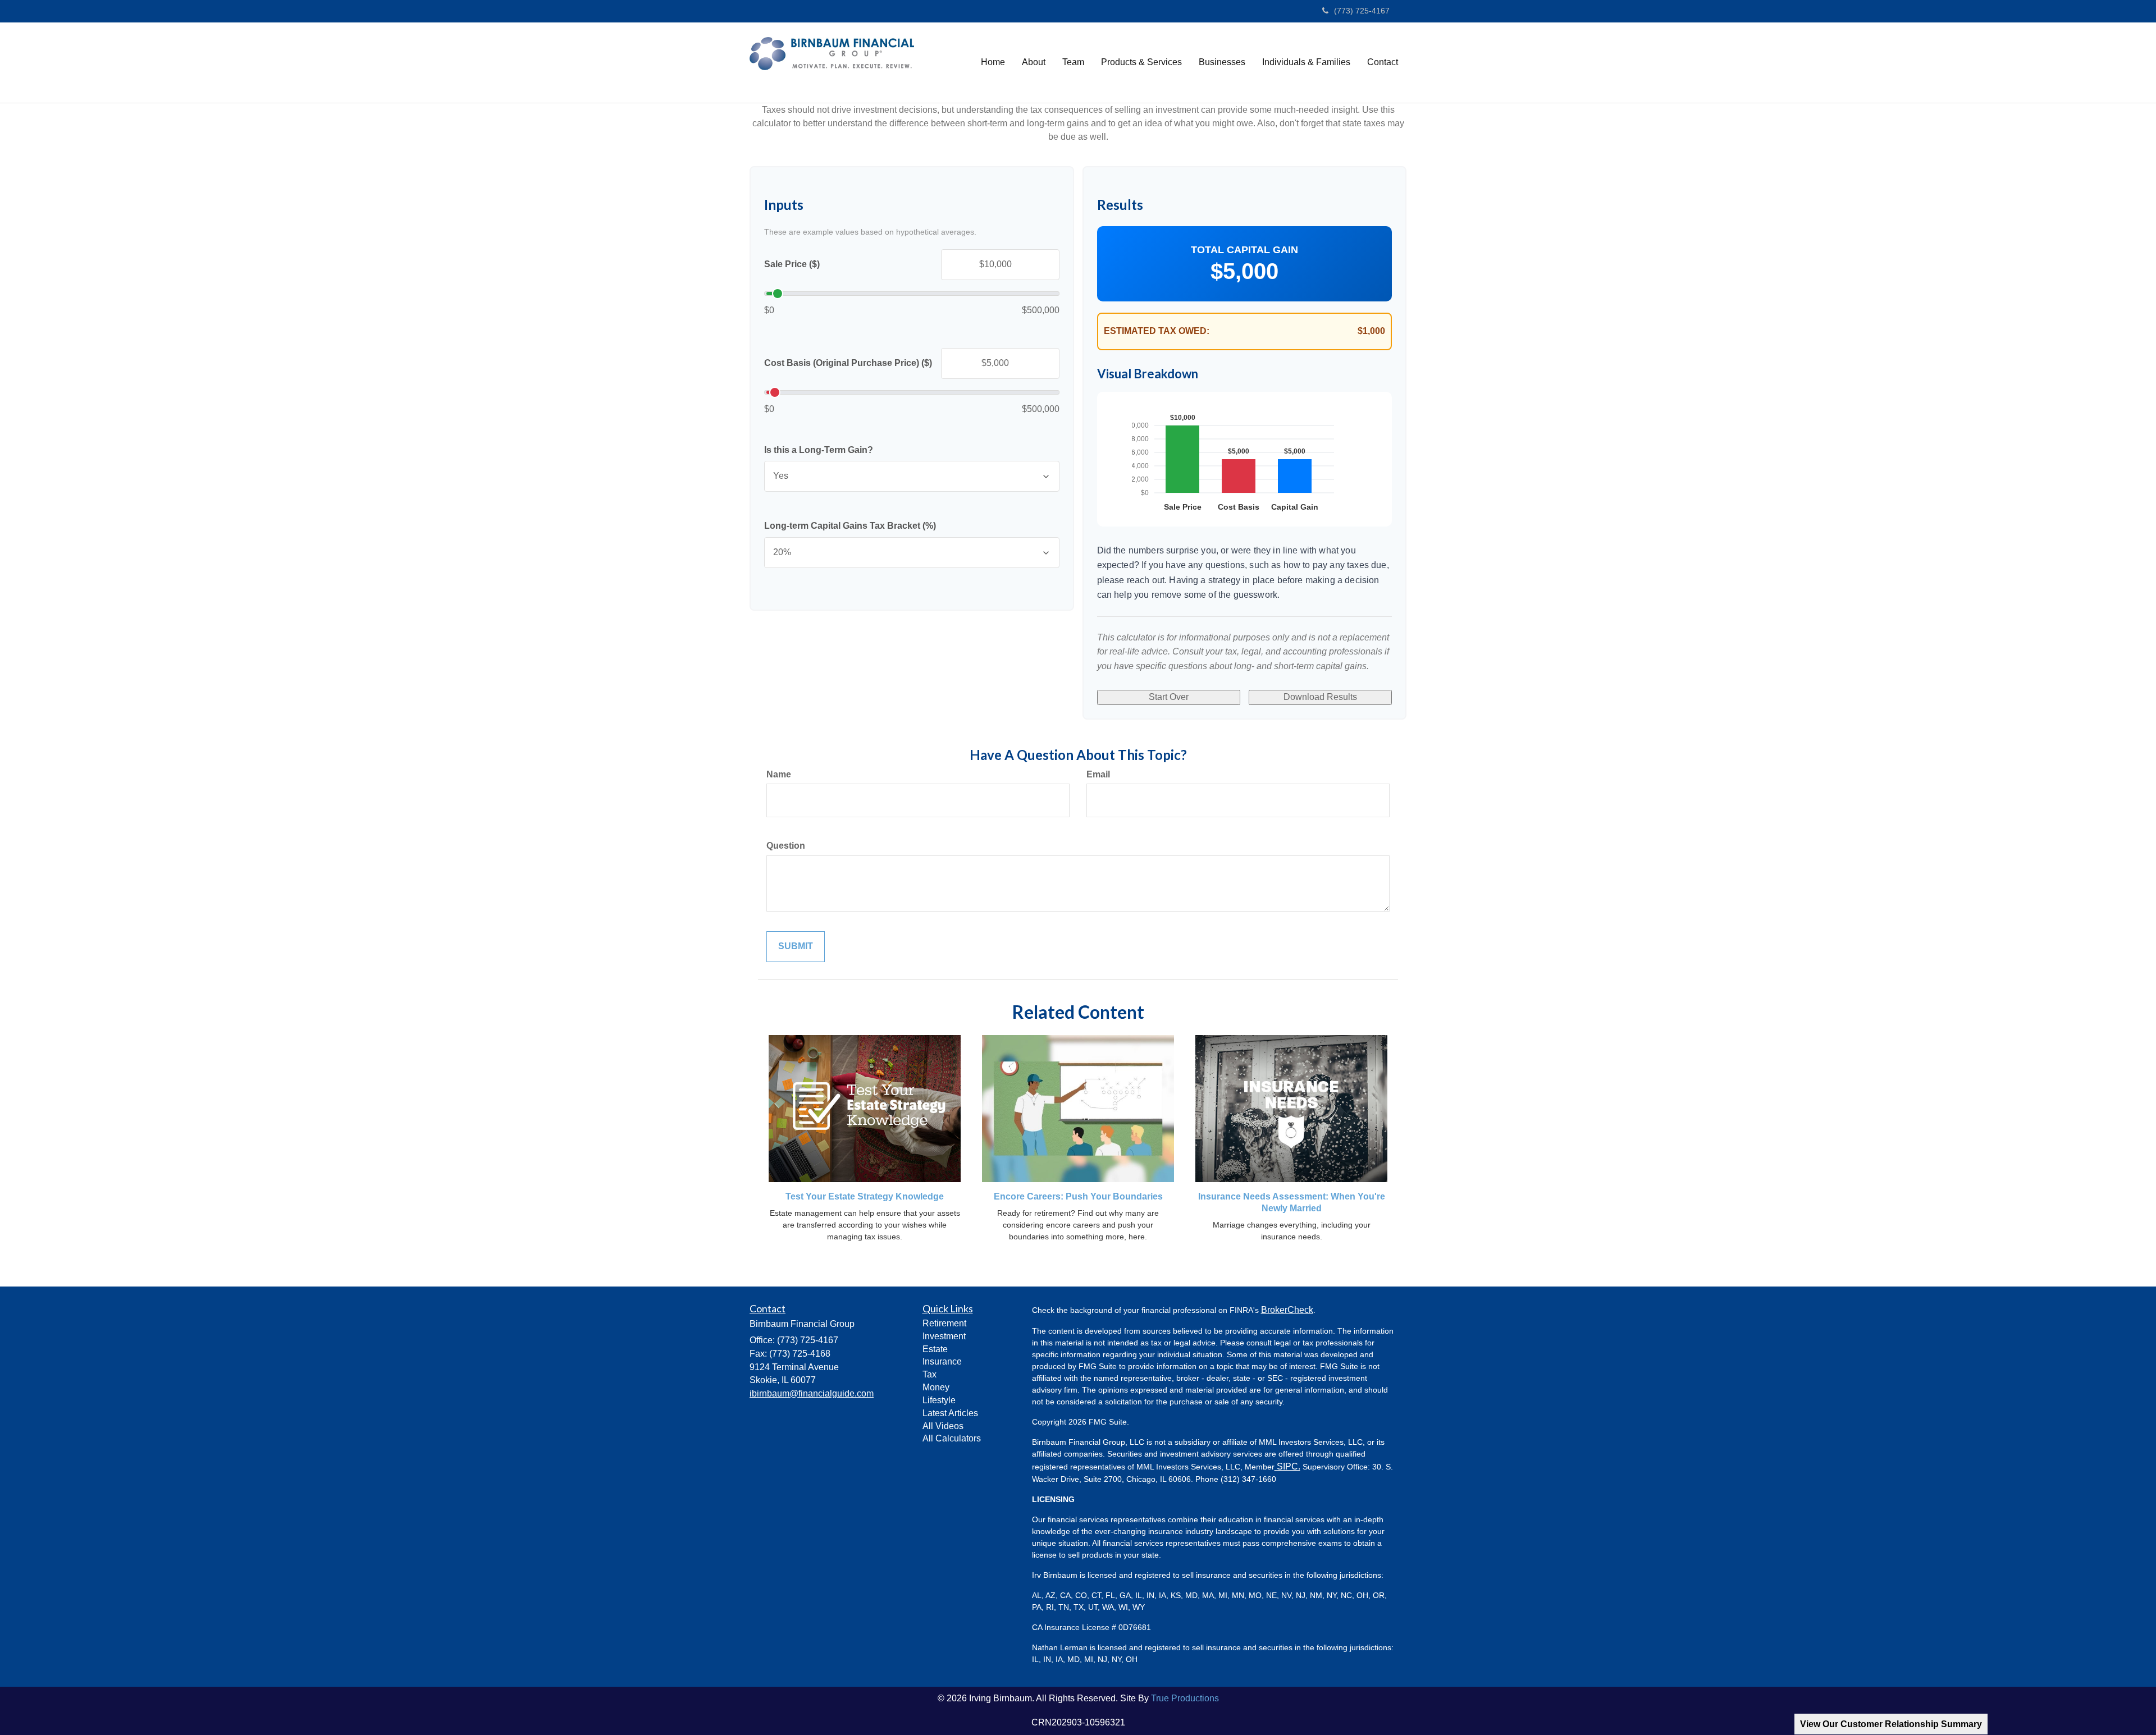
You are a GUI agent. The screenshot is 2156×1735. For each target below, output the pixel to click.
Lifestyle (939, 1400)
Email (1098, 774)
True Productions (1185, 1698)
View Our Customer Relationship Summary (1891, 1724)
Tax (929, 1374)
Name (779, 774)
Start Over (1169, 697)
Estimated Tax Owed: (1157, 331)
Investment (944, 1336)
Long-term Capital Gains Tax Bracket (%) (850, 526)
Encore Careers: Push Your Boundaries (1078, 1196)
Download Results (1320, 697)
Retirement (944, 1323)
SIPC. (1287, 1466)
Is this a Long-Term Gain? (819, 450)
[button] (1034, 62)
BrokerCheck (1287, 1310)
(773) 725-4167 (1362, 11)
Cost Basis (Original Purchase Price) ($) (848, 363)
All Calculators (952, 1438)
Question (786, 846)
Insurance (942, 1361)
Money (936, 1387)
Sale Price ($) (792, 264)
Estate (935, 1349)
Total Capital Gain (1244, 250)
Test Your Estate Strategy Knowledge (865, 1196)
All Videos (943, 1426)
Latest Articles (950, 1413)
